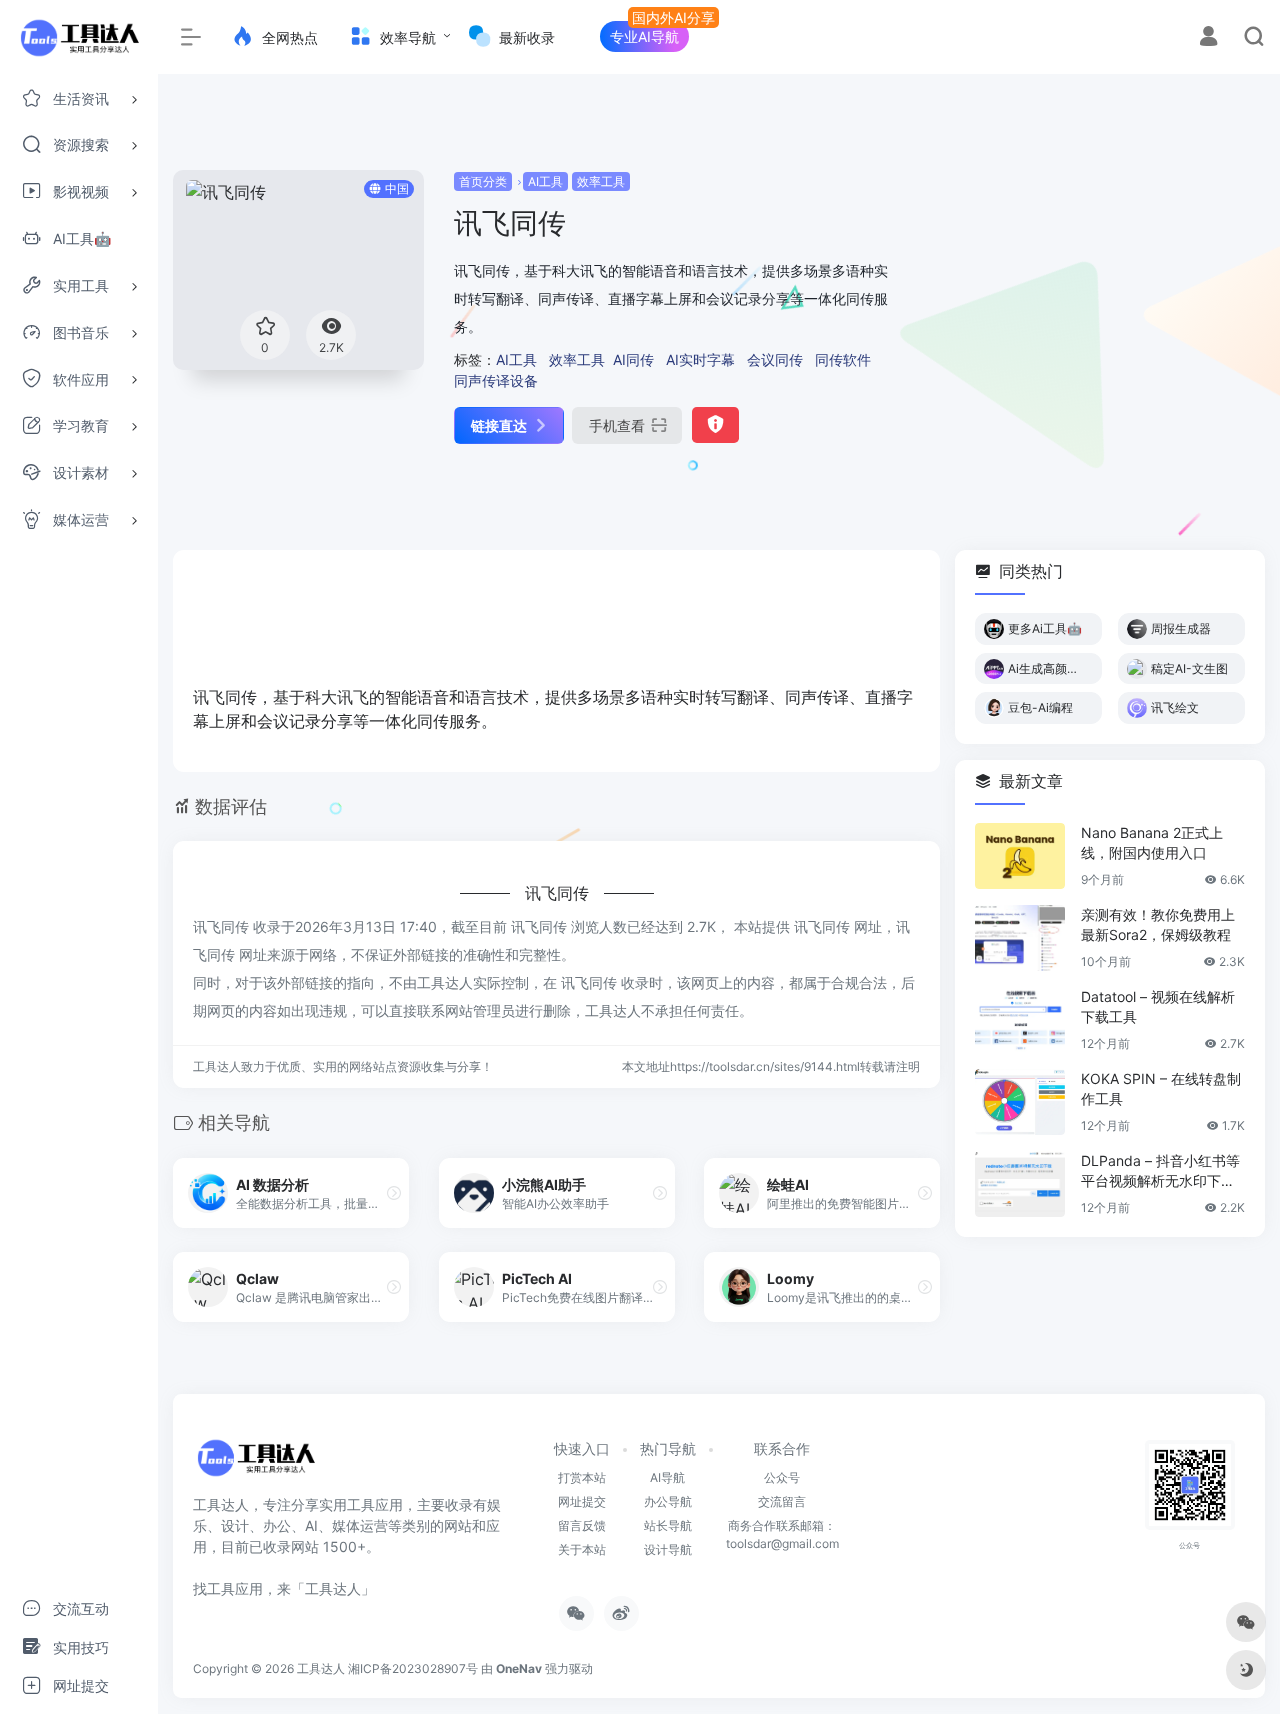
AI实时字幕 (700, 359)
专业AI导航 (644, 36)
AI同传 (633, 359)
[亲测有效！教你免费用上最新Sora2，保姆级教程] (1020, 938)
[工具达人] (255, 1464)
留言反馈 (582, 1525)
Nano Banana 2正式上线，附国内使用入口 (1152, 842)
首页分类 (483, 181)
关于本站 (582, 1549)
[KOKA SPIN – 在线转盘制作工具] (1020, 1102)
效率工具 (601, 181)
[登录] (1208, 38)
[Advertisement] (1093, 310)
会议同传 (775, 359)
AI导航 (667, 1477)
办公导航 (668, 1501)
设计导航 (668, 1549)
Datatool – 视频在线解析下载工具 (1158, 1006)
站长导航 (668, 1525)
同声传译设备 (496, 380)
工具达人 (321, 1668)
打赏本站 (582, 1477)
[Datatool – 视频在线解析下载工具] (1020, 1020)
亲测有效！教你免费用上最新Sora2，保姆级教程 (1158, 924)
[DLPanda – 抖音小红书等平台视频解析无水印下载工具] (1020, 1184)
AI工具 (545, 181)
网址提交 (582, 1501)
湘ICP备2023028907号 (413, 1668)
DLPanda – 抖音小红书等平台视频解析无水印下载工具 (1160, 1171)
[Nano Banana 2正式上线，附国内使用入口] (1020, 856)
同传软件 (843, 359)
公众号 (782, 1477)
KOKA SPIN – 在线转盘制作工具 (1161, 1088)
